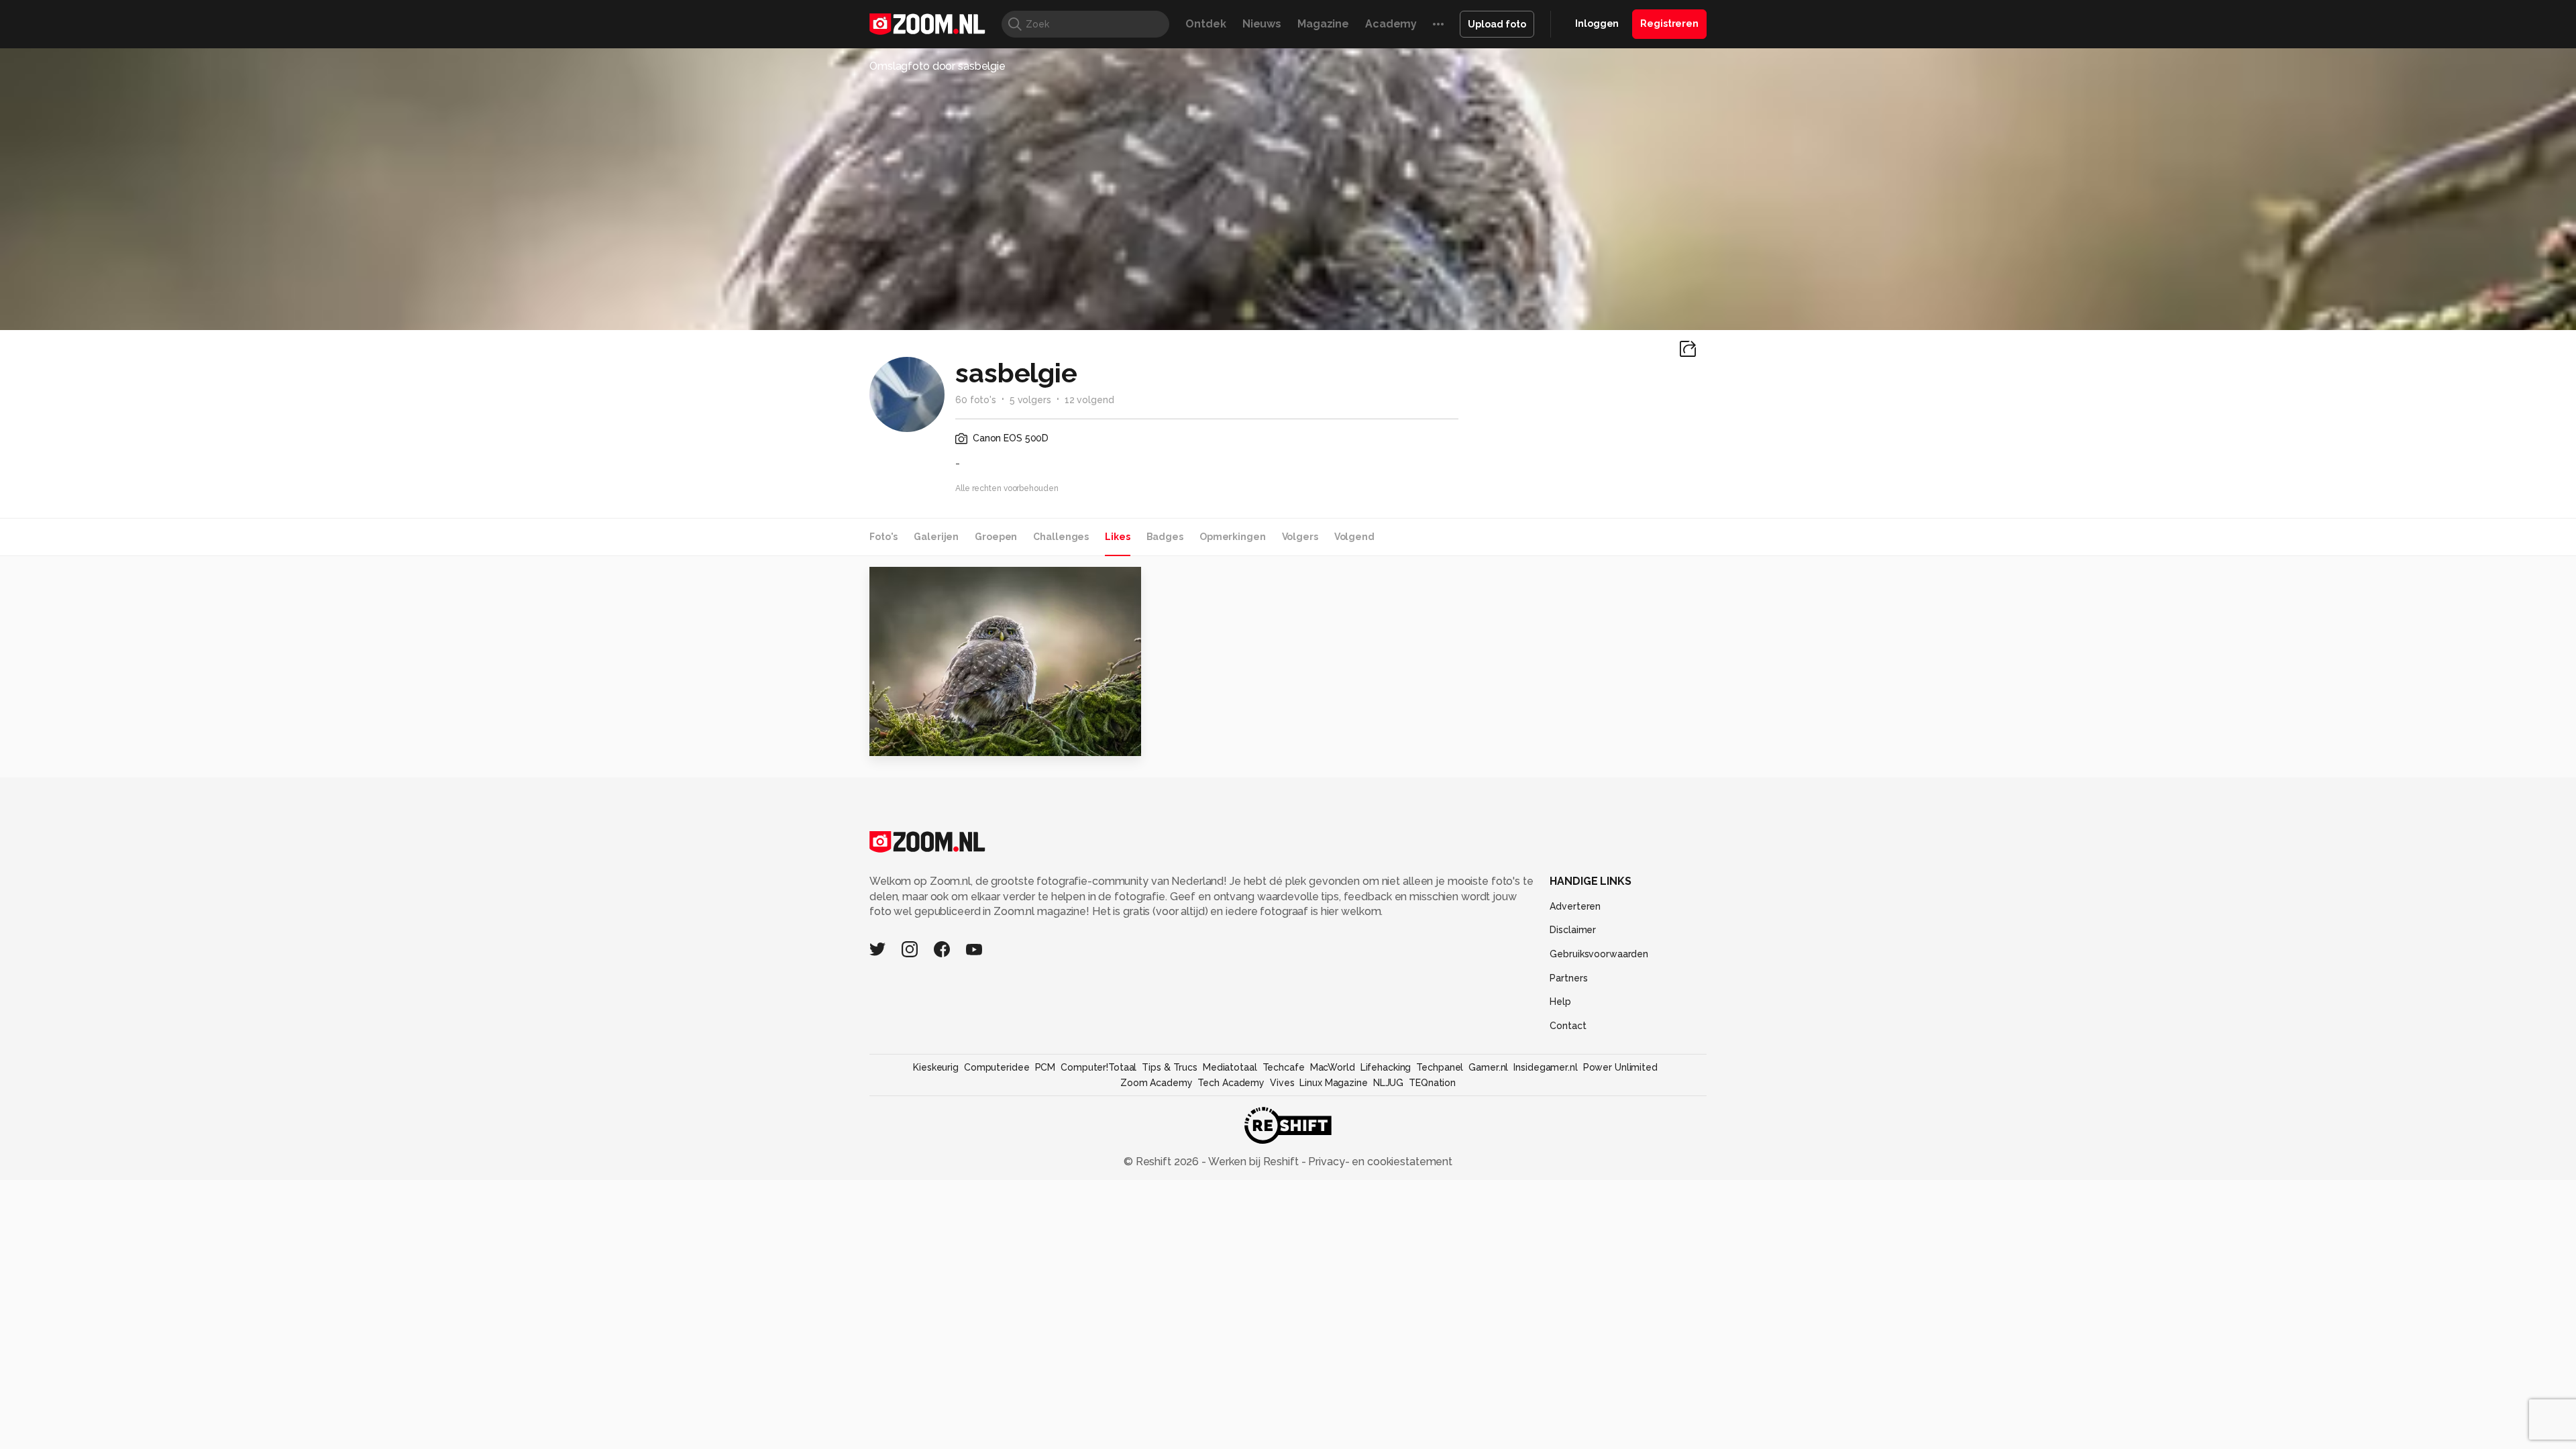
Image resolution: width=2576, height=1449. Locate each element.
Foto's (883, 537)
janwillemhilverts (939, 583)
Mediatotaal (1230, 1067)
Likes (1117, 537)
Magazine (1323, 24)
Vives (1282, 1083)
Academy (1391, 24)
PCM (1045, 1067)
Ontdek (1205, 24)
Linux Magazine (1333, 1083)
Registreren (1669, 23)
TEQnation (1432, 1083)
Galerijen (936, 537)
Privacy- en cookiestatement (1379, 1162)
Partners (1568, 978)
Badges (1165, 537)
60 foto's (976, 400)
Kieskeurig (936, 1067)
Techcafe (1284, 1067)
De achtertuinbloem (935, 740)
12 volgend (1089, 400)
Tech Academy (1231, 1083)
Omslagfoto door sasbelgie (937, 66)
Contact (1568, 1026)
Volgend (1354, 537)
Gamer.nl (1488, 1067)
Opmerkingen (1233, 537)
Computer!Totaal (1098, 1067)
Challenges (1061, 537)
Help (1560, 1002)
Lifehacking (1386, 1067)
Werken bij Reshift (1254, 1162)
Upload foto (1497, 24)
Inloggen (1597, 23)
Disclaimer (1573, 930)
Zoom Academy (1157, 1083)
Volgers (1300, 537)
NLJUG (1388, 1083)
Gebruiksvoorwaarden (1599, 954)
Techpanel (1440, 1067)
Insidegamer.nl (1545, 1067)
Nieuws (1262, 24)
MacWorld (1333, 1067)
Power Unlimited (1620, 1067)
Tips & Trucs (1170, 1067)
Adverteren (1575, 906)
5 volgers (1030, 400)
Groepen (996, 537)
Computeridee (997, 1067)
